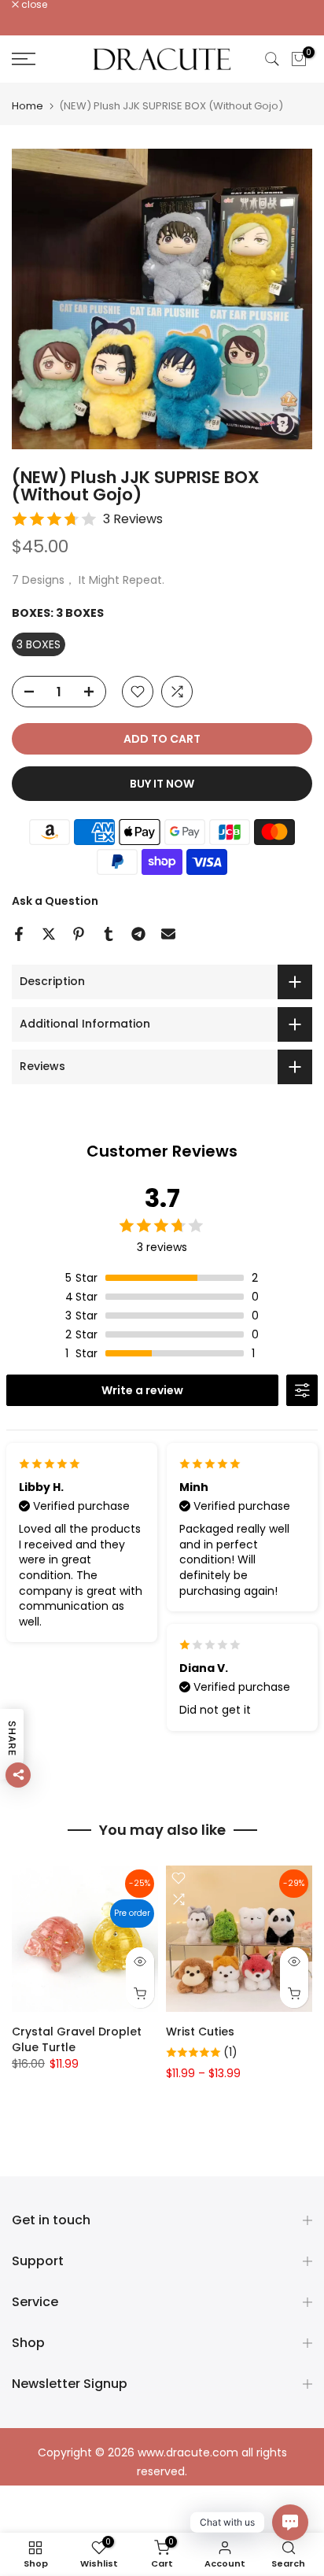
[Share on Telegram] (138, 934)
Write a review (142, 1390)
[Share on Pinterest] (79, 934)
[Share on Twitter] (49, 934)
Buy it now (162, 784)
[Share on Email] (168, 934)
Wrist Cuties (200, 2032)
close (33, 5)
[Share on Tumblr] (109, 934)
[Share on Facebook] (19, 934)
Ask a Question (55, 901)
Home (28, 106)
